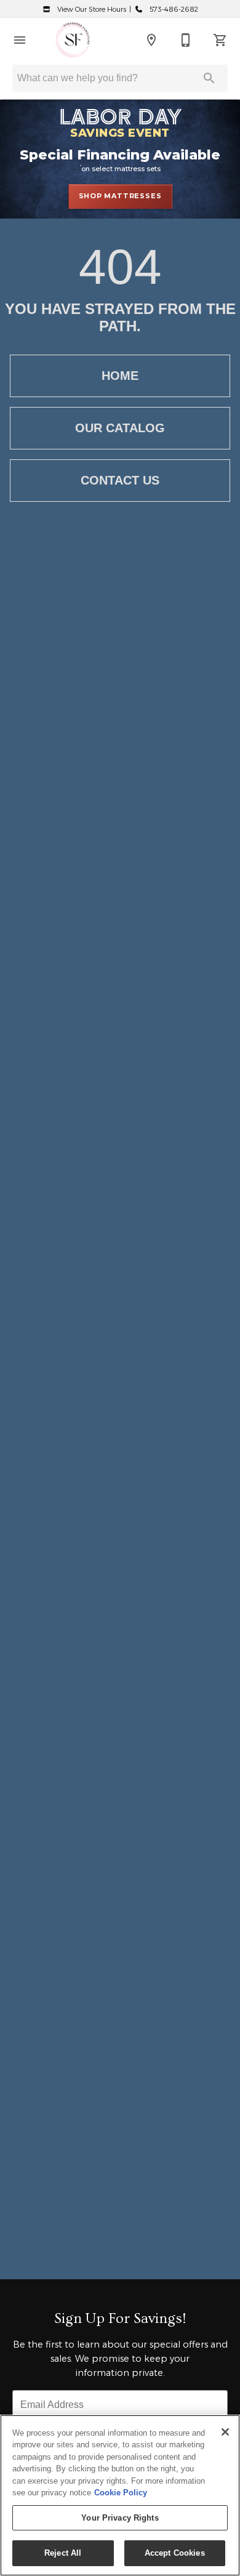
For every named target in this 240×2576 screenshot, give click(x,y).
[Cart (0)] (220, 40)
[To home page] (73, 40)
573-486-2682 (173, 9)
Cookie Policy (121, 2493)
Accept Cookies (175, 2553)
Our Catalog (120, 428)
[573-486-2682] (186, 40)
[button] (20, 40)
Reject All (63, 2553)
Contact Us (120, 480)
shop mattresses (120, 196)
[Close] (225, 2432)
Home (120, 376)
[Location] (151, 40)
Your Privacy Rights (120, 2518)
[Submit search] (209, 78)
